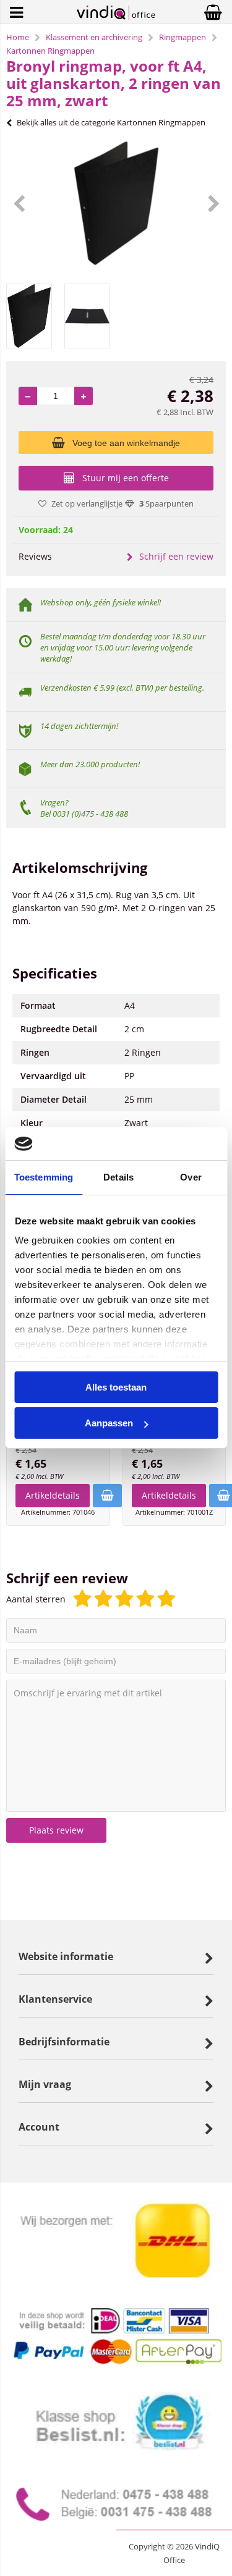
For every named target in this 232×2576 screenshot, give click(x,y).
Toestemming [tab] (44, 1177)
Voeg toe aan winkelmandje (126, 443)
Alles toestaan (116, 1387)
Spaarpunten (166, 503)
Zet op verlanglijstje (87, 503)
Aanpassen (109, 1423)
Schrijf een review (176, 556)
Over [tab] (191, 1177)
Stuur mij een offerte (126, 478)
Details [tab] (118, 1177)
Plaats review (56, 1830)
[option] (116, 203)
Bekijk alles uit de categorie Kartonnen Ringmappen (111, 122)
